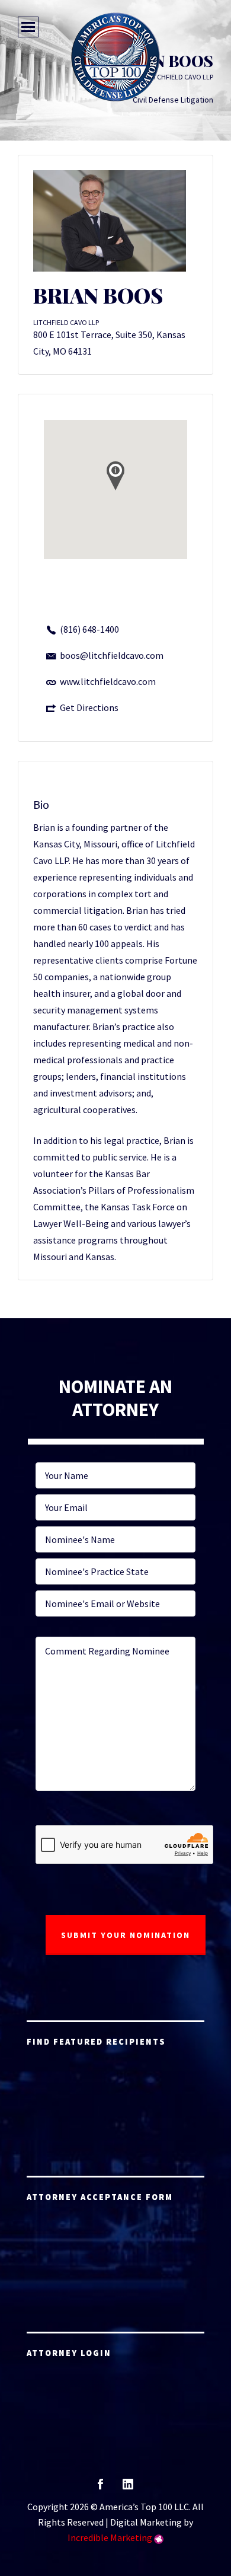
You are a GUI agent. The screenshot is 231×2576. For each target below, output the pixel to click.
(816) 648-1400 (89, 629)
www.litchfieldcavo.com (108, 681)
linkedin (128, 2488)
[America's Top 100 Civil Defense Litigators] (115, 57)
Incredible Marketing (110, 2537)
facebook (100, 2488)
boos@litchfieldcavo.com (112, 655)
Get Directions (89, 707)
